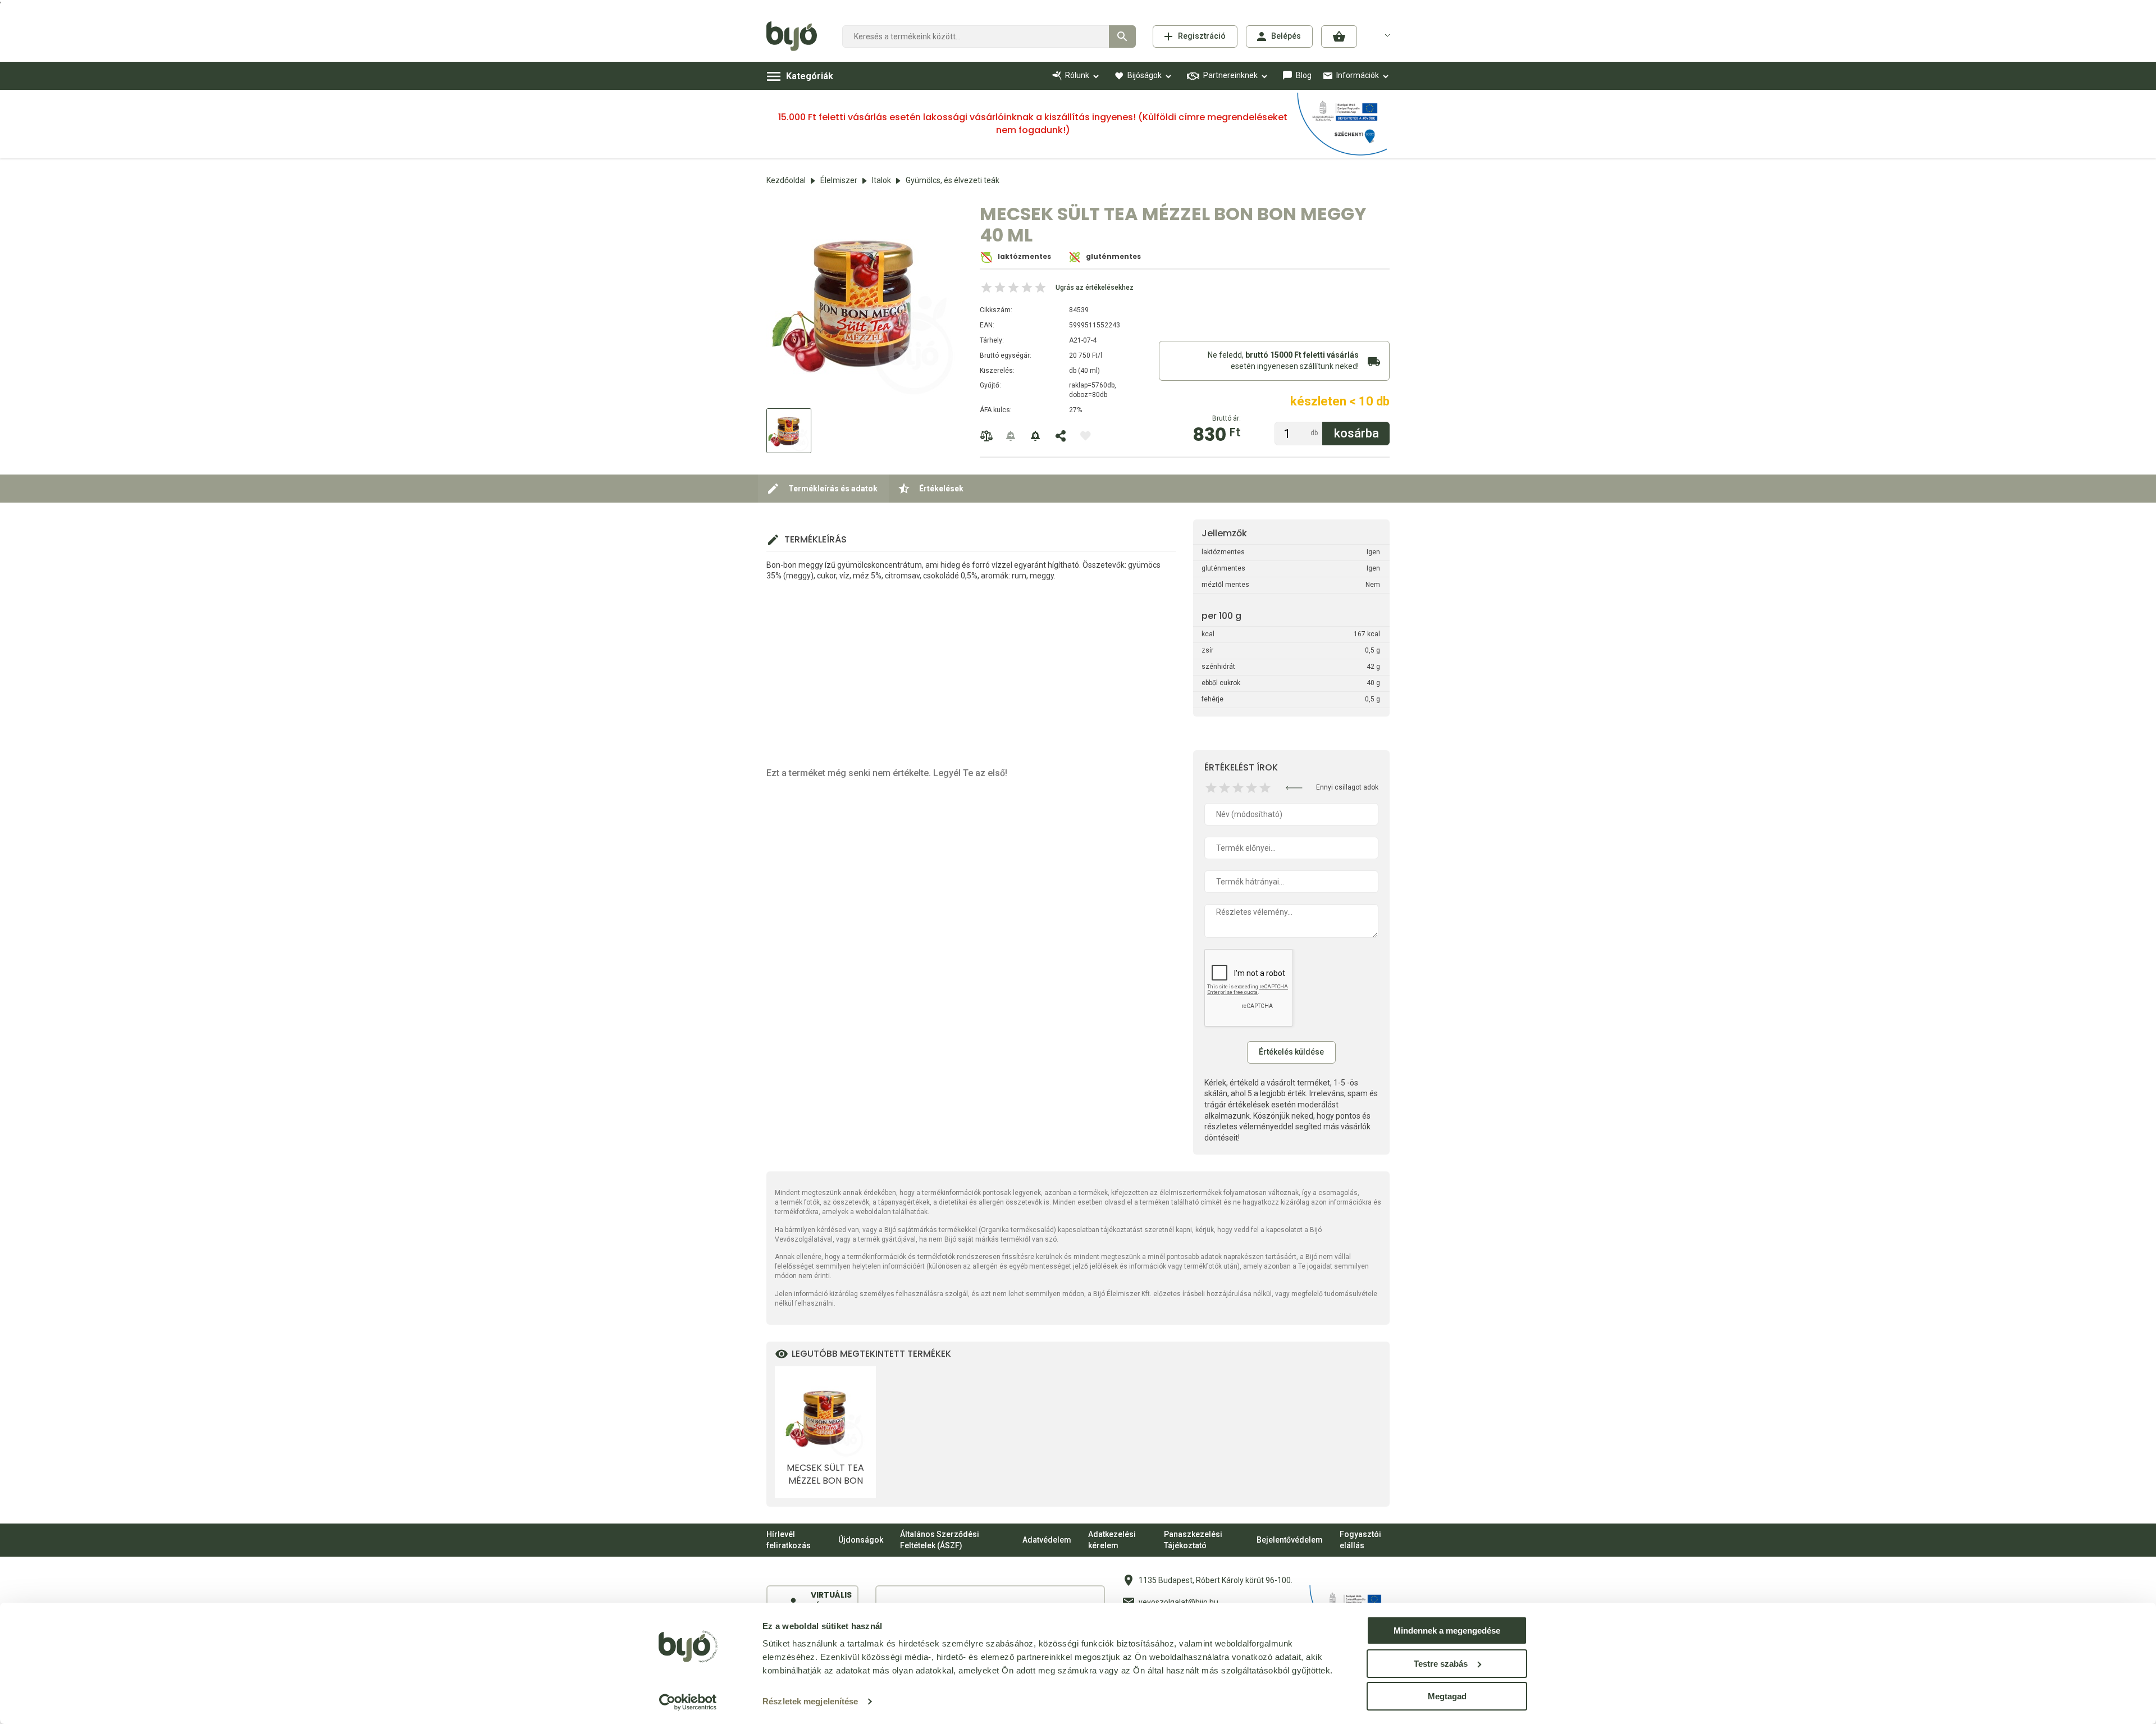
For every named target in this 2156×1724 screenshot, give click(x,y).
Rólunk (1077, 75)
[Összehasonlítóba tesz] (986, 436)
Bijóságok (1145, 75)
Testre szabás (1441, 1664)
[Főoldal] (796, 37)
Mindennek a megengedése (1447, 1630)
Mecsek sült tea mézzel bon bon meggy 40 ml (825, 1474)
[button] (1339, 37)
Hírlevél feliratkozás (789, 1540)
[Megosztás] (1061, 436)
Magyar (1381, 35)
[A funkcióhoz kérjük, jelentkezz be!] (1085, 436)
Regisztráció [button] (1202, 36)
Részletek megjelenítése (810, 1701)
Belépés (1286, 36)
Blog (1304, 75)
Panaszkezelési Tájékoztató (1193, 1540)
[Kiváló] (1265, 788)
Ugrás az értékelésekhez (1095, 288)
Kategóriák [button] (810, 76)
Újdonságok (861, 1540)
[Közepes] (1238, 788)
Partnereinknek (1230, 75)
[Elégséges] (1225, 788)
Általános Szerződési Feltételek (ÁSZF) (940, 1540)
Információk (1358, 75)
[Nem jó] (1211, 788)
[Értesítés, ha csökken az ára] (1036, 436)
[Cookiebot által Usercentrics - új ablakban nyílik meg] (688, 1702)
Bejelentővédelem (1290, 1540)
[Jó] (1251, 788)
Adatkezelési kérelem (1112, 1540)
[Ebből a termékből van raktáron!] (1011, 436)
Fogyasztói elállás (1360, 1540)
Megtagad (1447, 1696)
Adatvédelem (1047, 1540)
